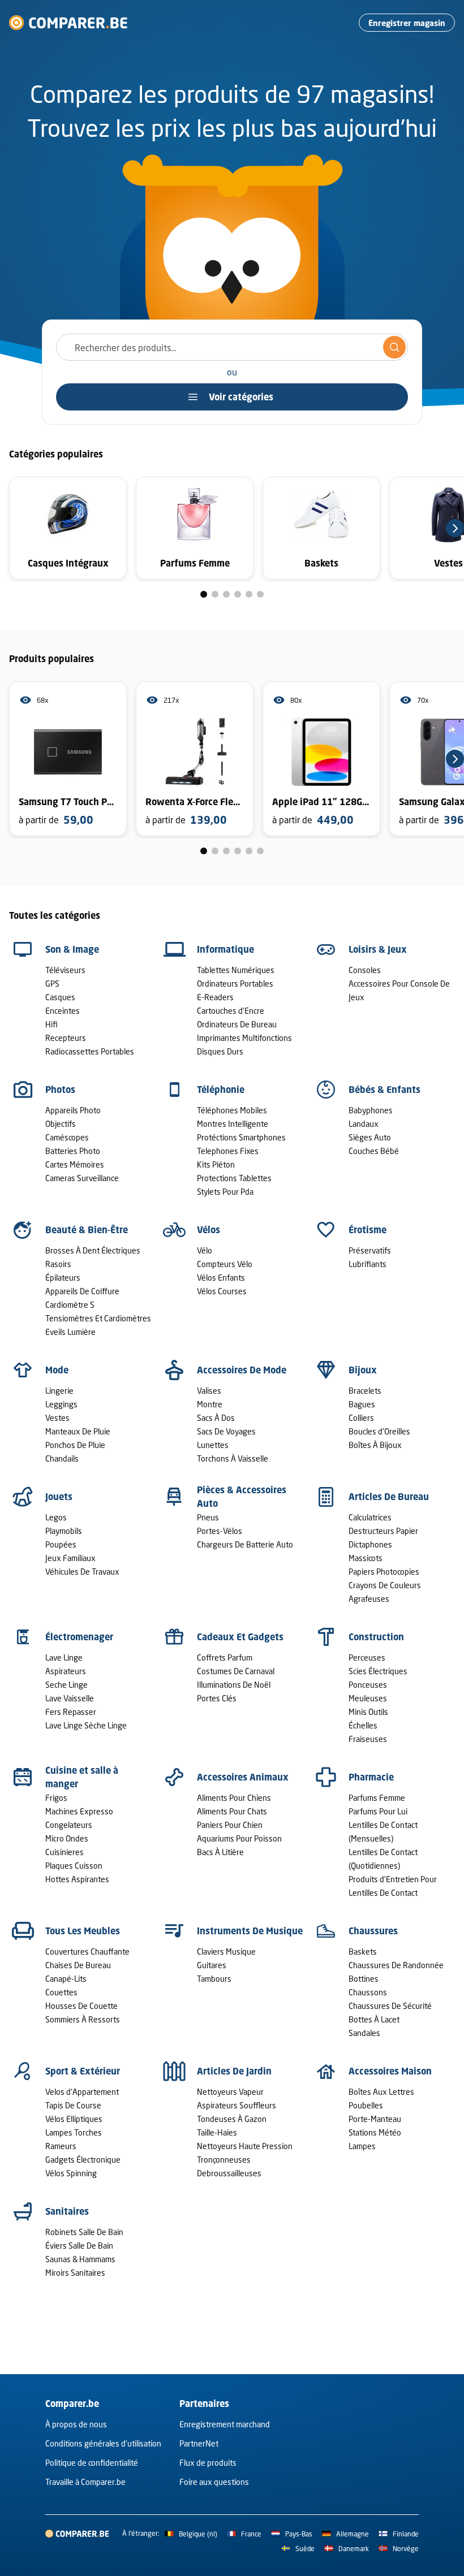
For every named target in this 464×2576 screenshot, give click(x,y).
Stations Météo (375, 2132)
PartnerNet (199, 2443)
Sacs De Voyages (226, 1431)
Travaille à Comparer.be (85, 2482)
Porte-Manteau (375, 2119)
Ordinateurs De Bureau (237, 1024)
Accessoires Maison (390, 2071)
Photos (60, 1090)
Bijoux (363, 1370)
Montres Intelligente (233, 1124)
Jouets (59, 1497)
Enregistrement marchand (225, 2424)
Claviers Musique (226, 1952)
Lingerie (59, 1391)
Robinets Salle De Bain (84, 2232)
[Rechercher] (394, 347)
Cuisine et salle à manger (82, 1777)
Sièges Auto (370, 1137)
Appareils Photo (73, 1110)
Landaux (364, 1124)
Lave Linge (64, 1657)
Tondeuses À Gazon (232, 2119)
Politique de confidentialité (92, 2463)
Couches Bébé (374, 1151)
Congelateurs (69, 1825)
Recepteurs (66, 1038)
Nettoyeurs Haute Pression (245, 2146)
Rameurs (61, 2146)
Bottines (364, 1979)
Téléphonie (221, 1090)
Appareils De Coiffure (82, 1291)
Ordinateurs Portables (235, 984)
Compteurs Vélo (225, 1264)
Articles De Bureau (389, 1497)
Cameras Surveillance (82, 1178)
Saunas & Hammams (80, 2259)
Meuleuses (368, 1698)
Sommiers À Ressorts (83, 2019)
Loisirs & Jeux (378, 949)
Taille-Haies (217, 2132)
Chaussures (373, 1931)
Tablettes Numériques (236, 970)
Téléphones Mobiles (232, 1110)
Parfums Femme (377, 1798)
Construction (376, 1637)
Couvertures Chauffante (87, 1952)
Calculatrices (370, 1517)
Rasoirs (58, 1264)
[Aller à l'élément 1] (204, 594)
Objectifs (61, 1124)
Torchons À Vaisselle (233, 1458)
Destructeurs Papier (383, 1531)
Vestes (57, 1418)
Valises (209, 1391)
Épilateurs (63, 1278)
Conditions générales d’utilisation (103, 2443)
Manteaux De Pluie (78, 1431)
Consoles (365, 970)
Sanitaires (67, 2211)
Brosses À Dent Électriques (93, 1250)
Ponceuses (368, 1685)
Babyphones (371, 1110)
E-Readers (215, 997)
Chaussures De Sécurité (390, 2006)
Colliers (361, 1418)
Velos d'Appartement (82, 2092)
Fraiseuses (368, 1739)
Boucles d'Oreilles (379, 1431)
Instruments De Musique (250, 1931)
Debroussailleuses (229, 2173)
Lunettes (213, 1445)
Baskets (363, 1952)
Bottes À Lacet (374, 2019)
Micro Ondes (67, 1838)
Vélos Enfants (221, 1278)
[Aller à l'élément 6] (260, 594)
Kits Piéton (216, 1164)
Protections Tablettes (234, 1178)
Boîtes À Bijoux (375, 1445)
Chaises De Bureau (78, 1965)
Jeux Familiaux (70, 1558)
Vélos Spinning (71, 2173)
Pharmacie (371, 1777)
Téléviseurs (65, 970)
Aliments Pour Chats (232, 1811)
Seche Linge (66, 1685)
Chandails (62, 1458)
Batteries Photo (73, 1151)
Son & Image (72, 949)
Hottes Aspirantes (77, 1879)
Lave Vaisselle (70, 1698)
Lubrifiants (368, 1264)
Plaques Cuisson (74, 1866)
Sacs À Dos (216, 1418)
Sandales (364, 2033)
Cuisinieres (65, 1852)
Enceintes (63, 1011)
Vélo (205, 1250)
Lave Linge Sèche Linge (86, 1725)
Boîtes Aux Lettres (381, 2092)
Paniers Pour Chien (230, 1825)
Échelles (363, 1725)
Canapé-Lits (66, 1979)
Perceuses (367, 1657)
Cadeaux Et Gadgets (240, 1637)
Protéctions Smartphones (241, 1137)
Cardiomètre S (70, 1305)
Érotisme (368, 1230)
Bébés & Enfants (384, 1090)
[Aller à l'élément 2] (215, 594)
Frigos (56, 1798)
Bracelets (365, 1391)
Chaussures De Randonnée (396, 1965)
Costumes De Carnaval (236, 1671)
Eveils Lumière (70, 1332)
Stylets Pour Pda (225, 1192)
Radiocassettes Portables (90, 1051)
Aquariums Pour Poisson (239, 1838)
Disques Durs (220, 1051)
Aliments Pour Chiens (234, 1798)
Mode (57, 1370)
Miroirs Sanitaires (75, 2273)
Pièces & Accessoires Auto (242, 1497)
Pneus (208, 1517)
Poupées (61, 1544)
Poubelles (366, 2105)
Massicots (366, 1558)
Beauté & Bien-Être (87, 1230)
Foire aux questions (214, 2482)
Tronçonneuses (224, 2160)
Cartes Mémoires (75, 1164)
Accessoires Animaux (243, 1777)
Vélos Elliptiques (74, 2119)
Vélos (209, 1230)
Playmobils (64, 1531)
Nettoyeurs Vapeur (230, 2092)
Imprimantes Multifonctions (244, 1038)
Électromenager (79, 1637)
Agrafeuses (369, 1599)
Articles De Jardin (234, 2071)
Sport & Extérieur (83, 2071)
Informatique (225, 949)
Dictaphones (370, 1544)
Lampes (362, 2146)
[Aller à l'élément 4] (238, 594)
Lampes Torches (74, 2132)
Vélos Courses (222, 1291)
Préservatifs (370, 1250)
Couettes (61, 1992)
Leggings (61, 1404)
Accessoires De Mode (242, 1370)
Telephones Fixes (228, 1151)
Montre (210, 1404)
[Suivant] (455, 528)
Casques (60, 997)
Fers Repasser (71, 1712)
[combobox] (232, 347)
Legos (56, 1517)
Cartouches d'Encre (231, 1011)
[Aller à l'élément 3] (226, 594)
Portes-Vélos (220, 1531)
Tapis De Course (73, 2105)
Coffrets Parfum (225, 1657)
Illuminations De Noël (234, 1685)
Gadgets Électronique (83, 2160)
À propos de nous (76, 2424)
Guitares (212, 1965)
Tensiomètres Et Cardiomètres (98, 1318)
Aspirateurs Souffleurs (237, 2105)
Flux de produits (208, 2463)
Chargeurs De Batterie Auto (245, 1544)
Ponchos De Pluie (75, 1445)
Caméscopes (67, 1137)
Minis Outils (368, 1712)
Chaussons (368, 1992)
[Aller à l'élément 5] (249, 594)
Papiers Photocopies (384, 1572)
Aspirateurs (66, 1671)
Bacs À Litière (220, 1852)
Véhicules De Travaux (82, 1572)
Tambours (214, 1979)
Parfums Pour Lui (378, 1811)
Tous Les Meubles (83, 1931)
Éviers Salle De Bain (79, 2246)
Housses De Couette (81, 2006)
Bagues (362, 1404)
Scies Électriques (378, 1671)
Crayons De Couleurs (385, 1585)
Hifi (51, 1024)
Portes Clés (217, 1698)
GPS (52, 984)
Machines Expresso (79, 1811)
